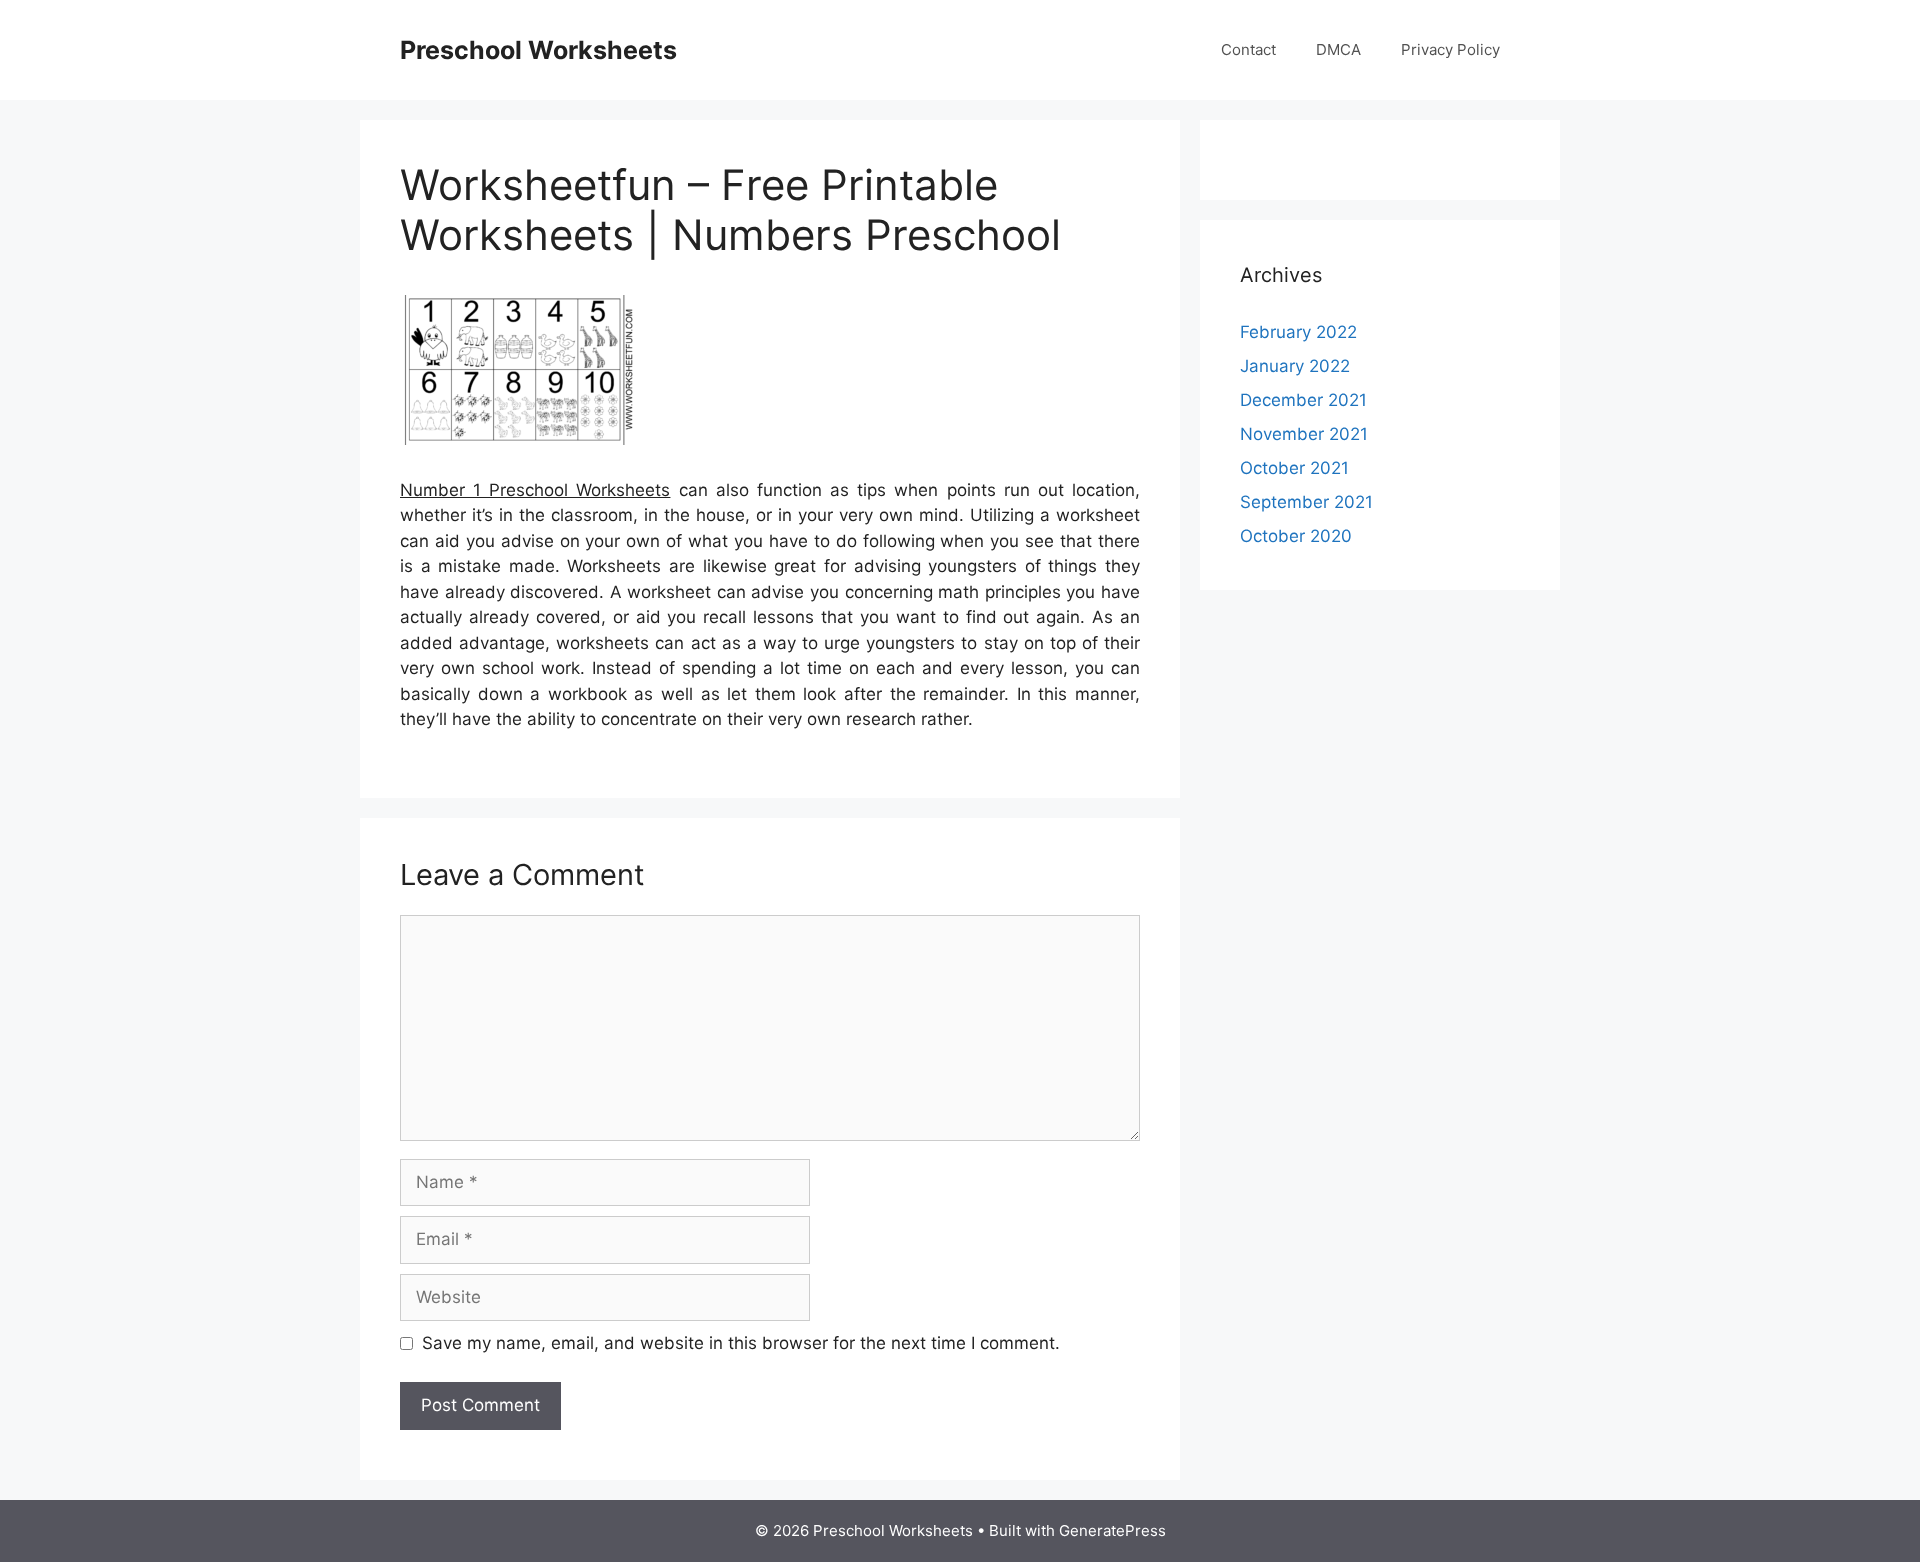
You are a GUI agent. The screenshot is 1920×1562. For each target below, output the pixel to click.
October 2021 (1294, 468)
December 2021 (1303, 400)
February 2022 (1298, 332)
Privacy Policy (1450, 49)
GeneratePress (1112, 1530)
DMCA (1338, 49)
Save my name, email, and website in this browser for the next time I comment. (741, 1343)
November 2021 (1304, 434)
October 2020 (1296, 536)
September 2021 (1306, 502)
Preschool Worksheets (538, 50)
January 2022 (1295, 366)
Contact (1248, 49)
